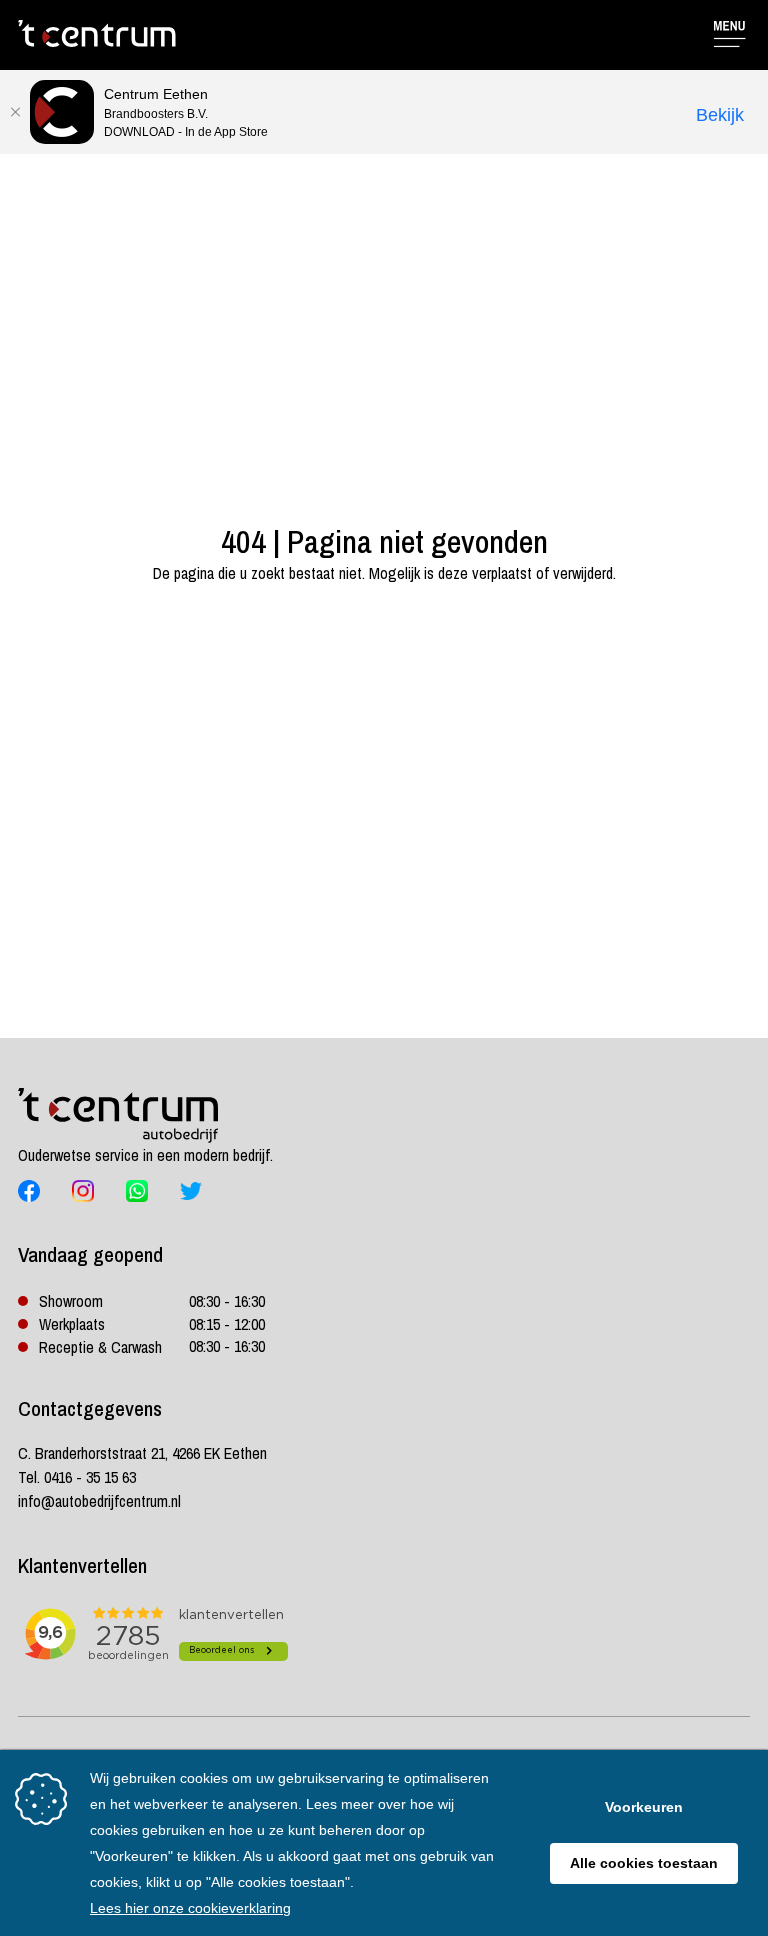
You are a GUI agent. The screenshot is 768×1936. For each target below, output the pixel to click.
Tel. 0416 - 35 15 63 (77, 1477)
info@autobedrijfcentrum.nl (99, 1501)
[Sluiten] (15, 112)
